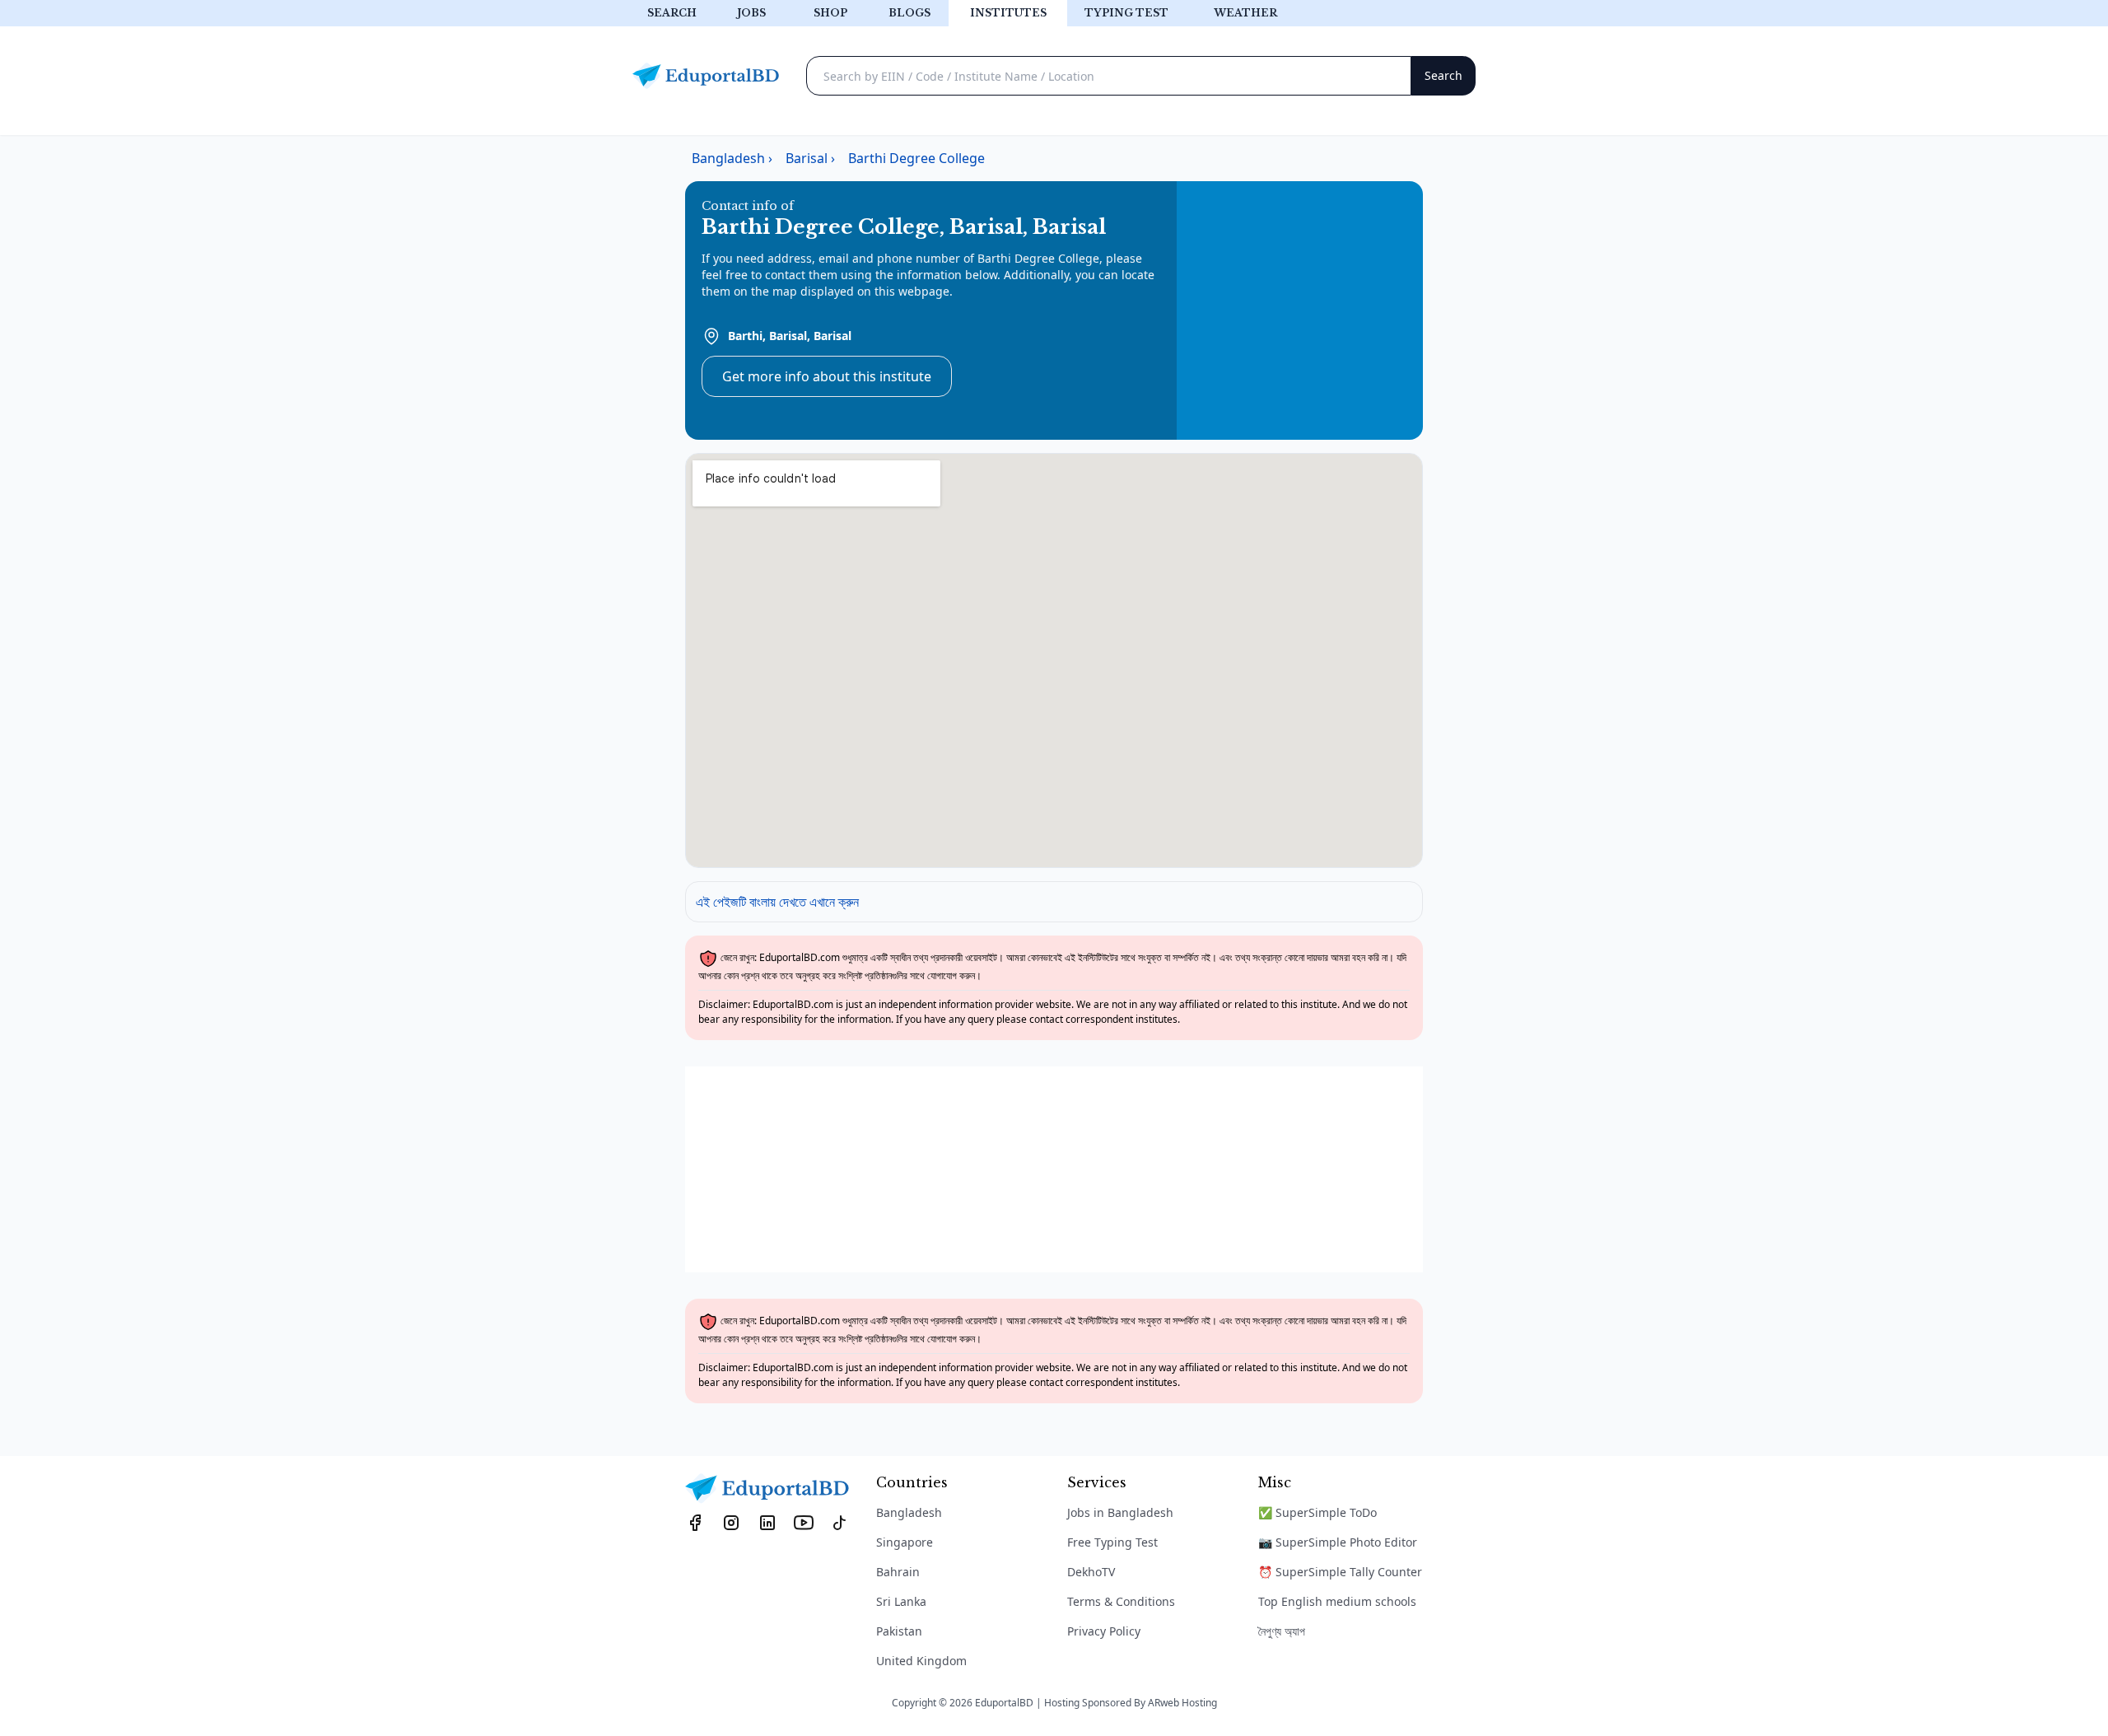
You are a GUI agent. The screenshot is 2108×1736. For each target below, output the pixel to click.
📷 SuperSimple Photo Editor (1338, 1542)
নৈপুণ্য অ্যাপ (1282, 1631)
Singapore (905, 1542)
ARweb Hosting (1182, 1703)
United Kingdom (921, 1661)
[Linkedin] (767, 1522)
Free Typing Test (1112, 1542)
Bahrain (898, 1572)
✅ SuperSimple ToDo (1317, 1512)
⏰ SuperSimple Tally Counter (1340, 1572)
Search (672, 13)
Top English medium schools (1337, 1601)
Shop (830, 13)
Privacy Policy (1104, 1631)
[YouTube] (804, 1522)
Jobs (751, 13)
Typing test (1126, 13)
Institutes (1008, 13)
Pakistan (899, 1631)
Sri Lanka (901, 1601)
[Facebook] (695, 1522)
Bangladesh (909, 1512)
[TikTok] (840, 1522)
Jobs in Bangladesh (1120, 1512)
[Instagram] (731, 1522)
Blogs (909, 13)
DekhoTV (1091, 1572)
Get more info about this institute (827, 376)
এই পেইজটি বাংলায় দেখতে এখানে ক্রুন (777, 902)
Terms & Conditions (1121, 1601)
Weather (1245, 13)
